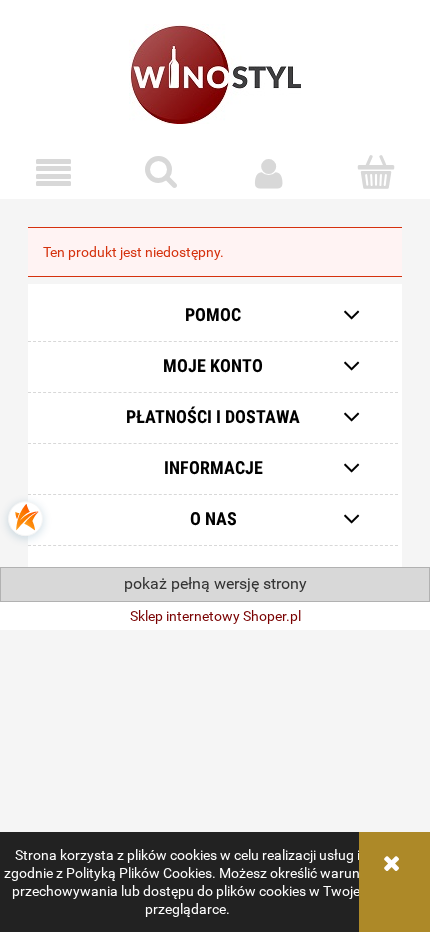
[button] (54, 173)
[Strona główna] (215, 74)
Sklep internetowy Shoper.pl (215, 616)
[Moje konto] (269, 173)
